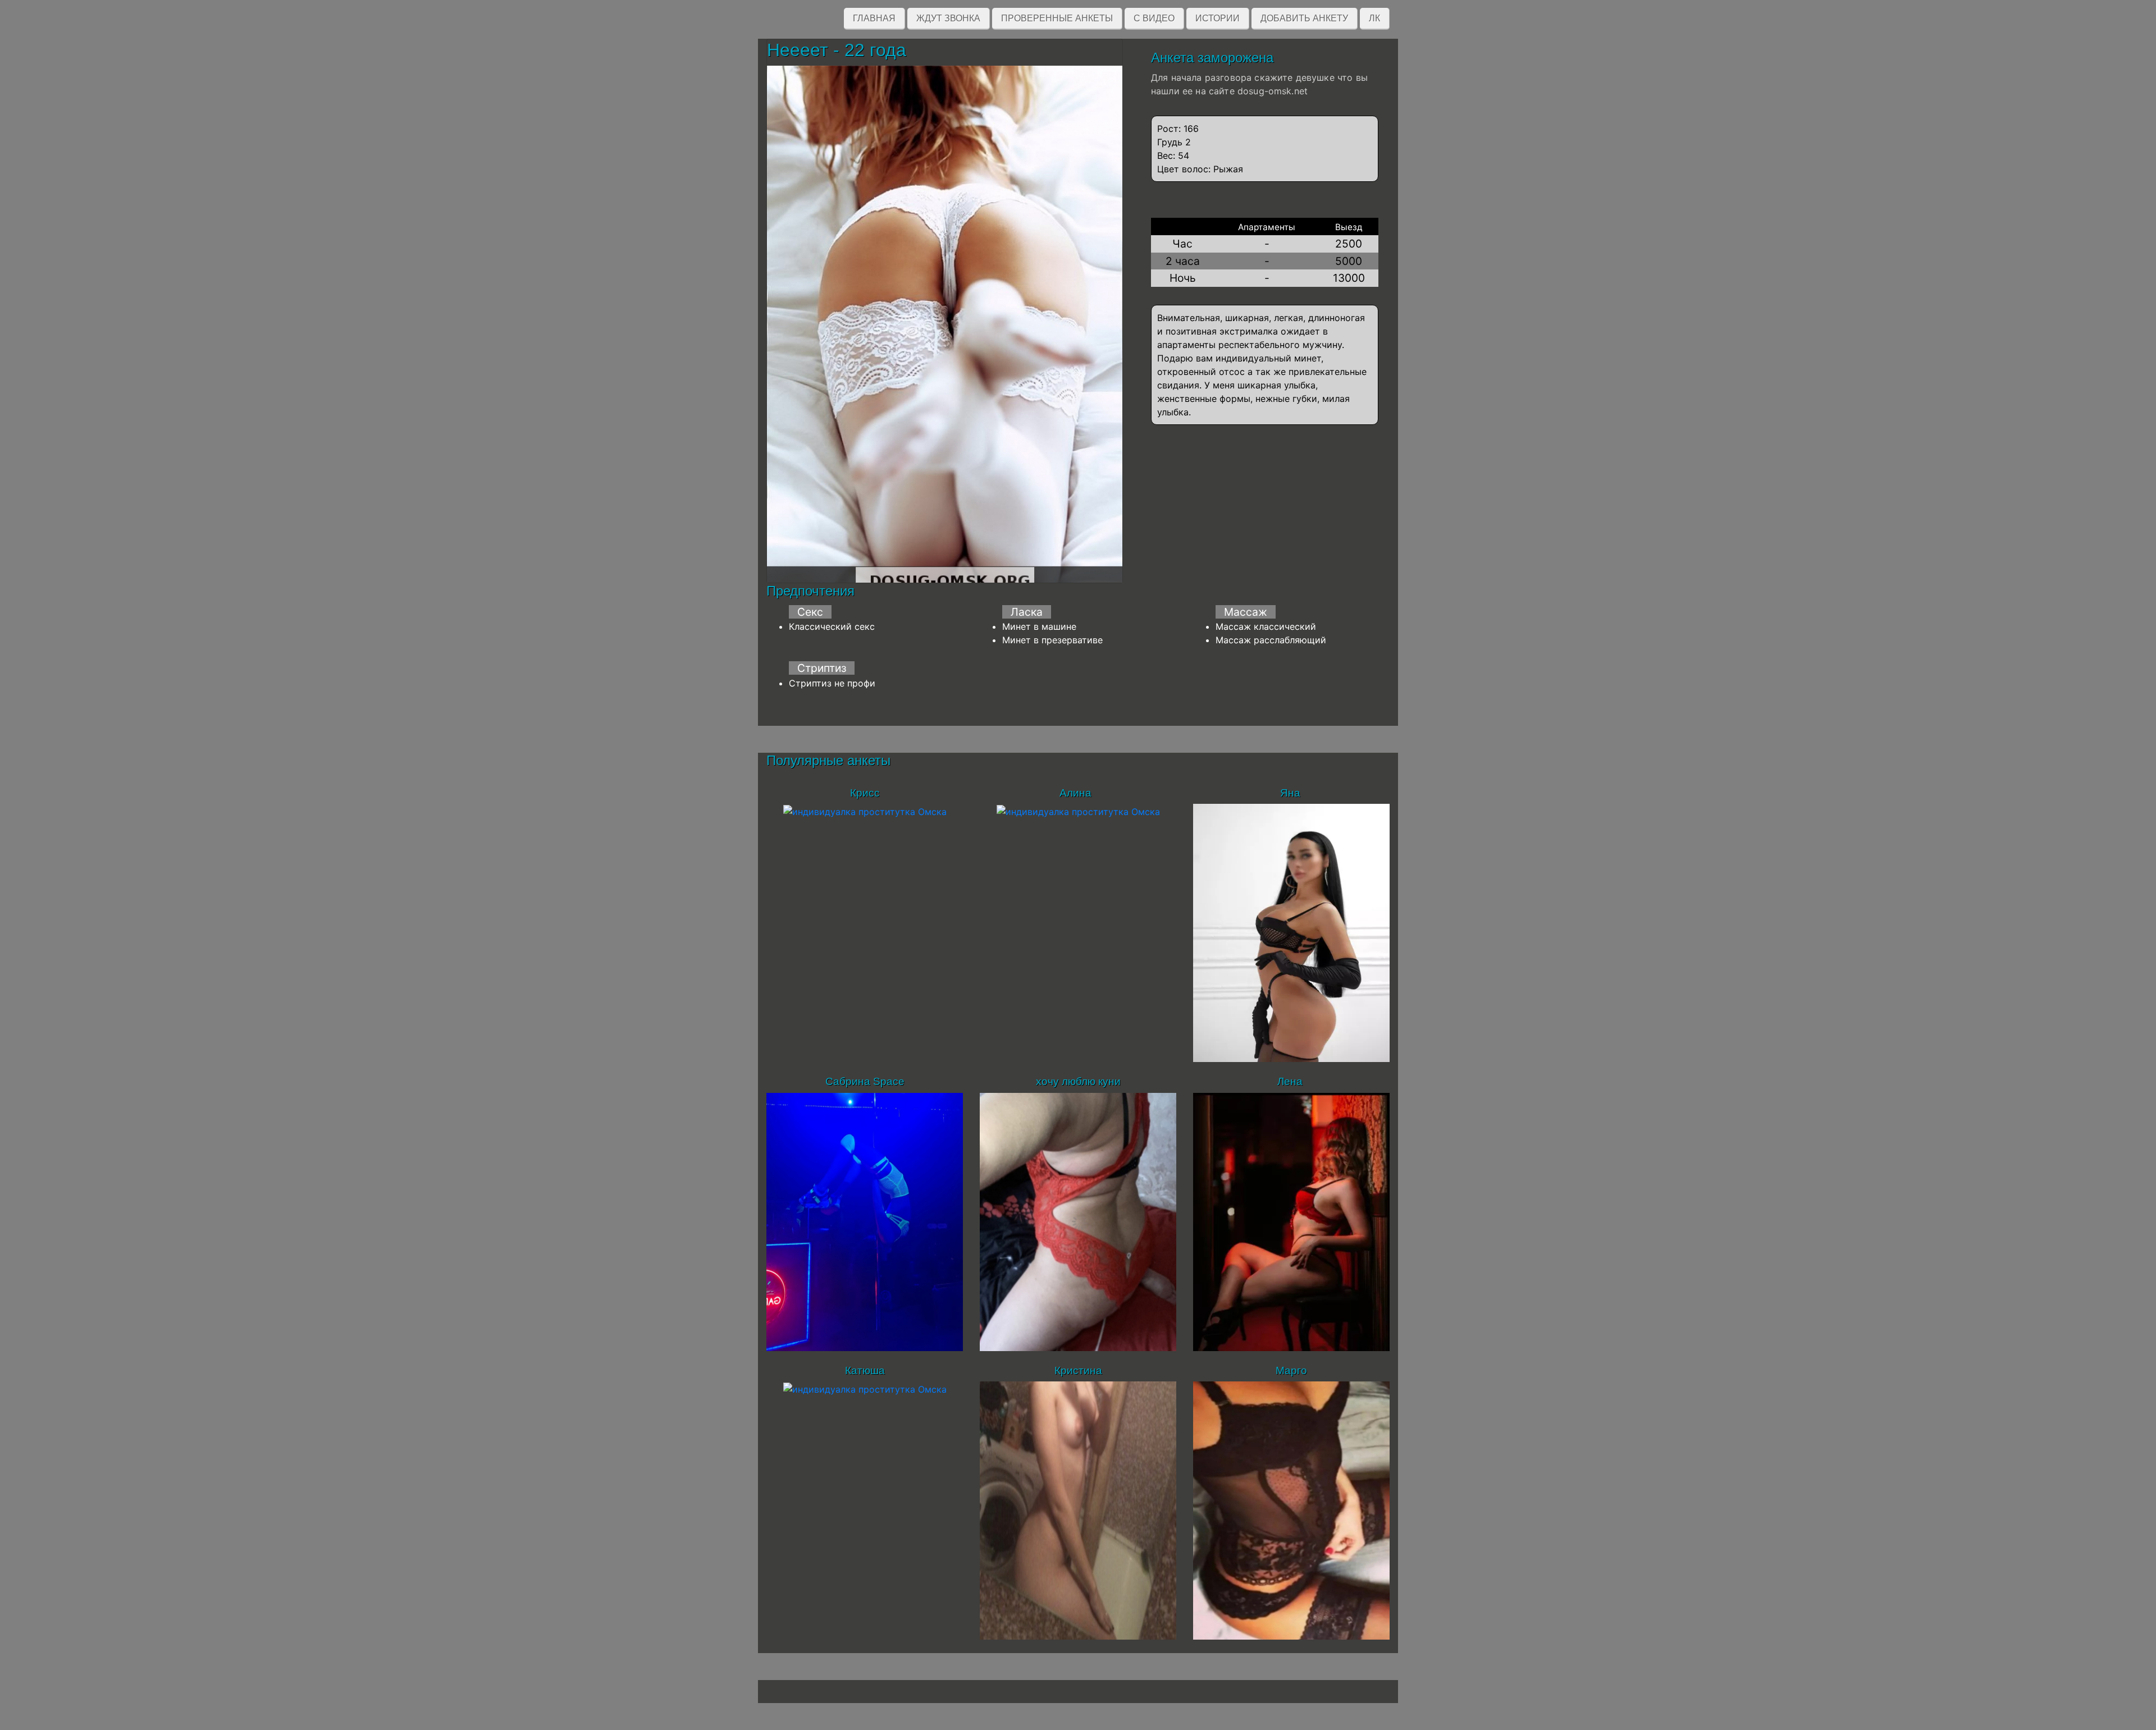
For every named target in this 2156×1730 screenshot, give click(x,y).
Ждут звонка (948, 18)
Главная (874, 18)
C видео (1154, 18)
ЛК (1374, 18)
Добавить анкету (1304, 18)
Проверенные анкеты (1057, 18)
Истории (1218, 18)
